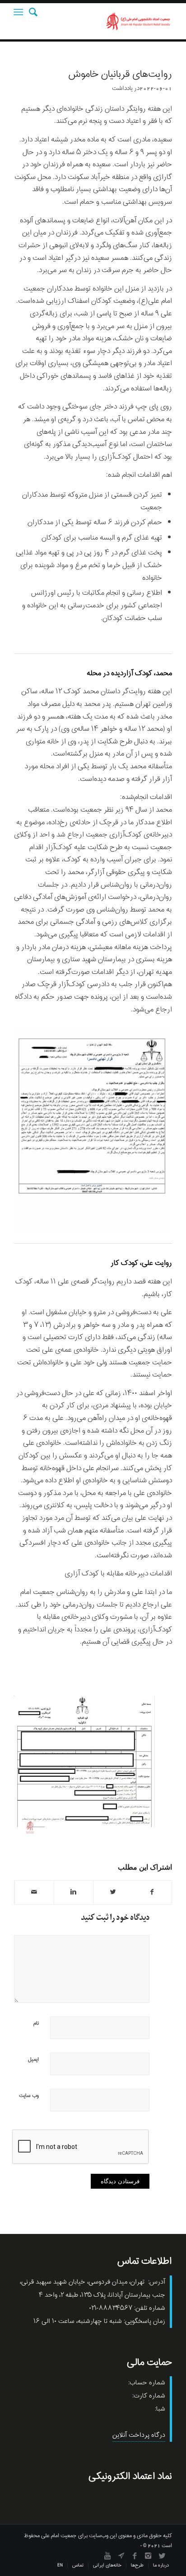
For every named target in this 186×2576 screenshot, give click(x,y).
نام (36, 2023)
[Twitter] (162, 2556)
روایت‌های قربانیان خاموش (120, 75)
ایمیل (33, 2059)
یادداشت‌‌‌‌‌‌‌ (122, 88)
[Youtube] (107, 2556)
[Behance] (121, 2556)
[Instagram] (148, 2556)
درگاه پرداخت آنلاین (139, 2435)
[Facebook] (135, 2556)
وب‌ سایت (29, 2096)
